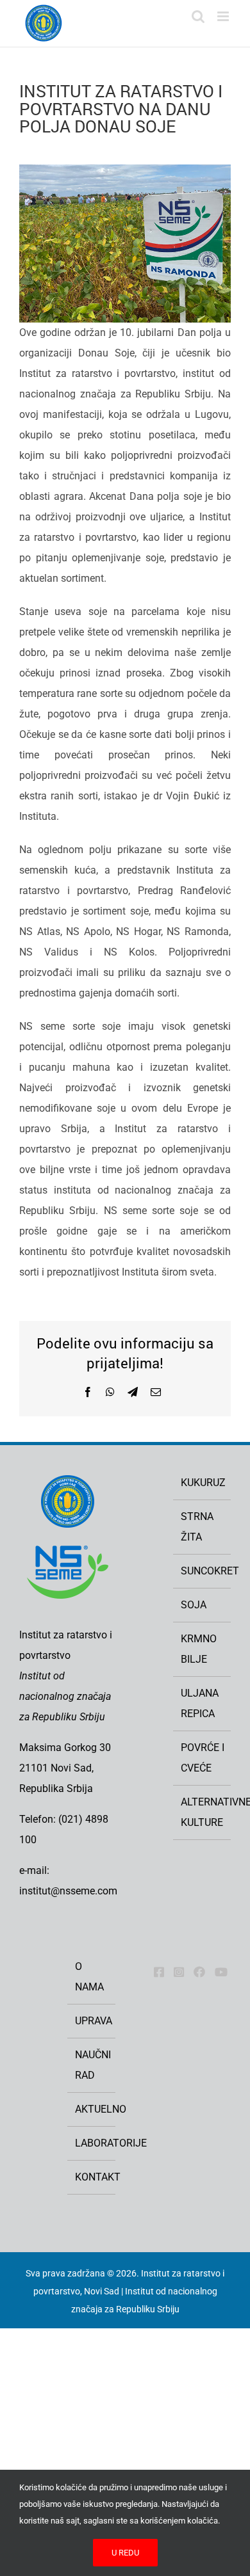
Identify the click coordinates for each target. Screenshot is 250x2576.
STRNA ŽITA (197, 1527)
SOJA (194, 1605)
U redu (125, 2553)
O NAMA (89, 1977)
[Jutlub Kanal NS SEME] (221, 1972)
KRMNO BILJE (199, 1649)
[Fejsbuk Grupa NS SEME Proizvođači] (199, 1972)
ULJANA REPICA (200, 1703)
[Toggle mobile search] (198, 16)
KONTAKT (92, 2177)
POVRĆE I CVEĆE (203, 1758)
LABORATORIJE (92, 2143)
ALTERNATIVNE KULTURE (203, 1812)
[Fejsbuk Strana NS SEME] (159, 1972)
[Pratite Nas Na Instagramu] (179, 1972)
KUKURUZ (203, 1483)
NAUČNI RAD (92, 2065)
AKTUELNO (92, 2109)
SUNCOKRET (203, 1571)
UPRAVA (92, 2021)
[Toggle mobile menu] (224, 16)
